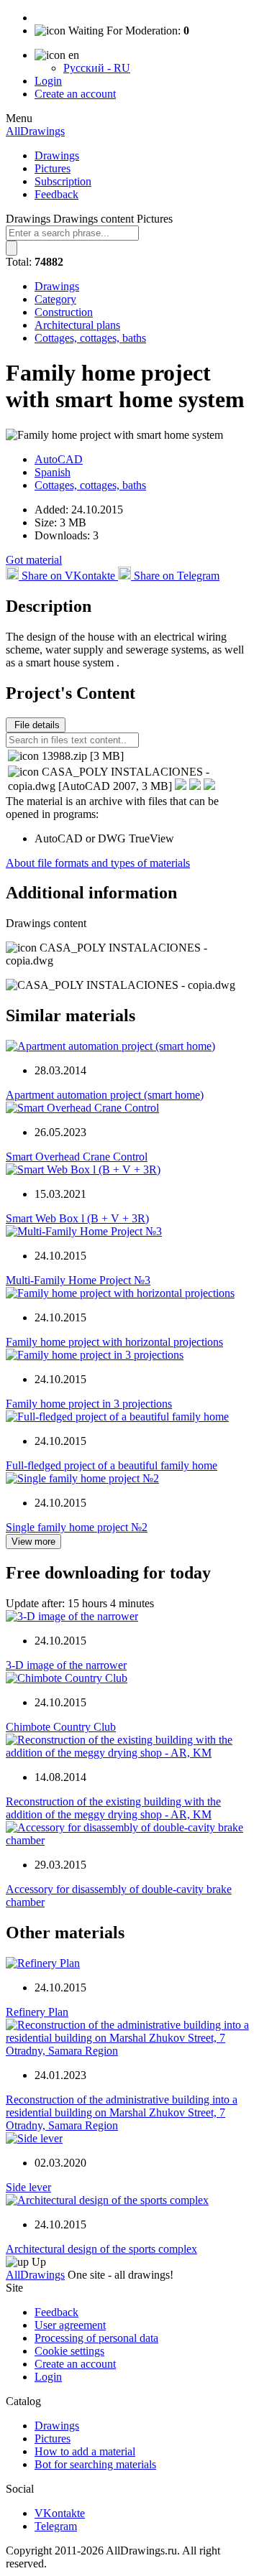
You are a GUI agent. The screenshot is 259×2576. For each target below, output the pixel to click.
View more (33, 1542)
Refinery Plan (37, 2012)
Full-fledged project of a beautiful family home (112, 1465)
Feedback (56, 194)
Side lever (28, 2187)
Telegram (56, 2526)
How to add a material (85, 2451)
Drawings (57, 155)
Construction (64, 312)
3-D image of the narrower (66, 1665)
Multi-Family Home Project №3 (78, 1280)
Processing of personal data (96, 2338)
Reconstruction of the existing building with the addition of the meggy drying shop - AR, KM (113, 1808)
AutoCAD (59, 459)
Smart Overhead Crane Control (77, 1157)
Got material (34, 560)
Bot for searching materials (95, 2464)
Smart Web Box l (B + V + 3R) (77, 1218)
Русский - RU (97, 68)
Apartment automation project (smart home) (105, 1095)
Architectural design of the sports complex (101, 2249)
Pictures (53, 168)
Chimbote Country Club (61, 1727)
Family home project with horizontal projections (114, 1342)
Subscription (63, 181)
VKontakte (60, 2513)
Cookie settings (69, 2351)
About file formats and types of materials (98, 863)
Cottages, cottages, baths (90, 338)
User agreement (70, 2325)
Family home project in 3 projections (89, 1404)
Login (48, 81)
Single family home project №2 (77, 1527)
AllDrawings (35, 131)
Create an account (75, 94)
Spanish (53, 472)
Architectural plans (77, 325)
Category (55, 299)
